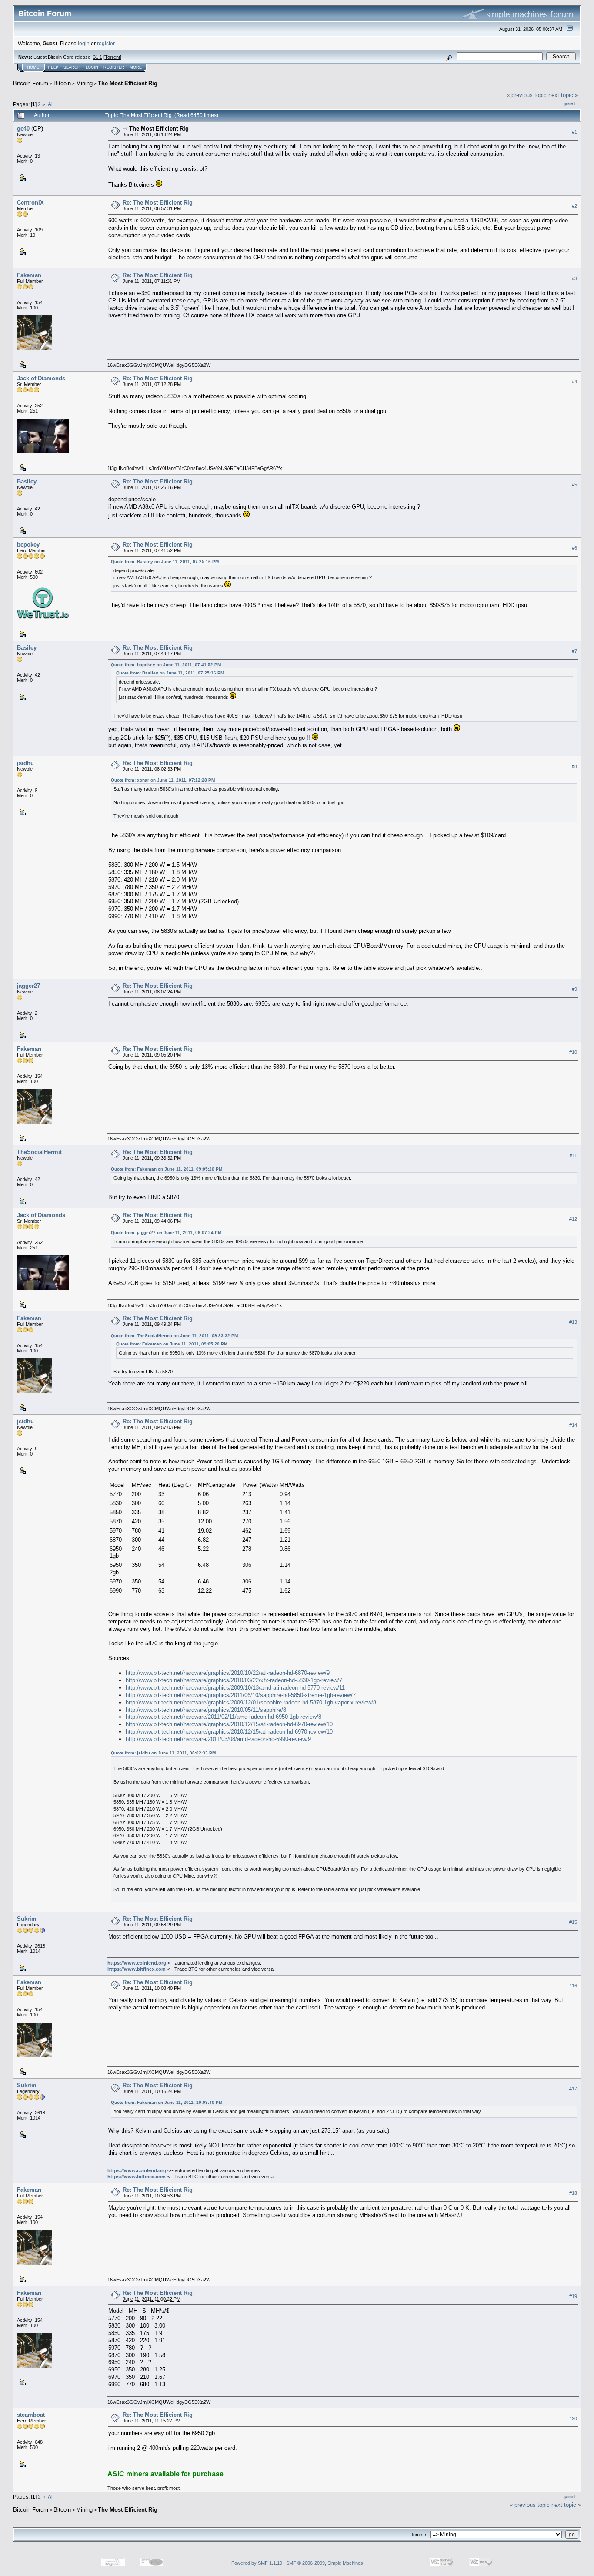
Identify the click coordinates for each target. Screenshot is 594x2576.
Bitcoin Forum (31, 83)
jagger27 (28, 986)
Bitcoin (62, 83)
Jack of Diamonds (41, 378)
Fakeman (29, 275)
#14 (573, 1425)
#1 (574, 132)
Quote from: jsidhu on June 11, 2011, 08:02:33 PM (163, 1753)
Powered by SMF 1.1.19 (257, 2563)
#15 (573, 1922)
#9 (574, 989)
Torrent (112, 57)
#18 (573, 2193)
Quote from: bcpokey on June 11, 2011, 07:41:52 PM (166, 665)
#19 (573, 2296)
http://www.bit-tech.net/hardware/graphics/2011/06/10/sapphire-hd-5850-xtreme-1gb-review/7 (241, 1695)
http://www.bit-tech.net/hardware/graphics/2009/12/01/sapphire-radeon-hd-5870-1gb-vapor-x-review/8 (251, 1702)
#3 (574, 278)
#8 (574, 766)
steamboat (31, 2415)
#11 (573, 1155)
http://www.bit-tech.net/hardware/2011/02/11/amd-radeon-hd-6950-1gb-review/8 (224, 1717)
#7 (574, 651)
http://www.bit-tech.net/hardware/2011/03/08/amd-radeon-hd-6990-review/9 (218, 1739)
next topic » (563, 95)
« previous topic (527, 95)
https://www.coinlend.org (137, 1963)
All (51, 104)
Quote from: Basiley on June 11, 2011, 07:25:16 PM (165, 562)
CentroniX (30, 203)
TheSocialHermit (39, 1152)
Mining (84, 83)
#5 (574, 485)
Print (570, 104)
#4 (574, 382)
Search (72, 67)
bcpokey (28, 545)
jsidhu (25, 763)
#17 (573, 2089)
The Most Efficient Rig (128, 83)
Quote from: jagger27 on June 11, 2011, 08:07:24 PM (166, 1233)
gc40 (23, 129)
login (84, 43)
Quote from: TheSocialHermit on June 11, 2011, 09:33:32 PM (174, 1336)
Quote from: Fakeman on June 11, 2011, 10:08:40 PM (167, 2102)
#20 (573, 2418)
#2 (574, 206)
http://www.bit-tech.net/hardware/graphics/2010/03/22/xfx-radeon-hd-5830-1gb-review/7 (234, 1680)
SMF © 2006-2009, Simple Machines (325, 2563)
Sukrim (27, 1919)
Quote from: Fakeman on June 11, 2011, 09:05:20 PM (167, 1169)
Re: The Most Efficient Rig (158, 203)
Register (114, 67)
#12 (573, 1219)
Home (33, 67)
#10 (573, 1052)
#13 (573, 1322)
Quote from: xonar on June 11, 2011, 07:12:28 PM (163, 780)
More (136, 67)
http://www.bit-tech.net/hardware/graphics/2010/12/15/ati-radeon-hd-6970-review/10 (229, 1724)
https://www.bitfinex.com (137, 1969)
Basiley (27, 481)
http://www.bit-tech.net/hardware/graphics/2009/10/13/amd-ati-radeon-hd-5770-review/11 (235, 1688)
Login (92, 67)
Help (53, 67)
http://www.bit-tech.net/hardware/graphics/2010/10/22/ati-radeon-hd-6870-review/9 (228, 1673)
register (106, 43)
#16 (573, 1986)
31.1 (98, 57)
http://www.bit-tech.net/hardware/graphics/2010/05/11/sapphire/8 (206, 1710)
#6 (574, 548)
